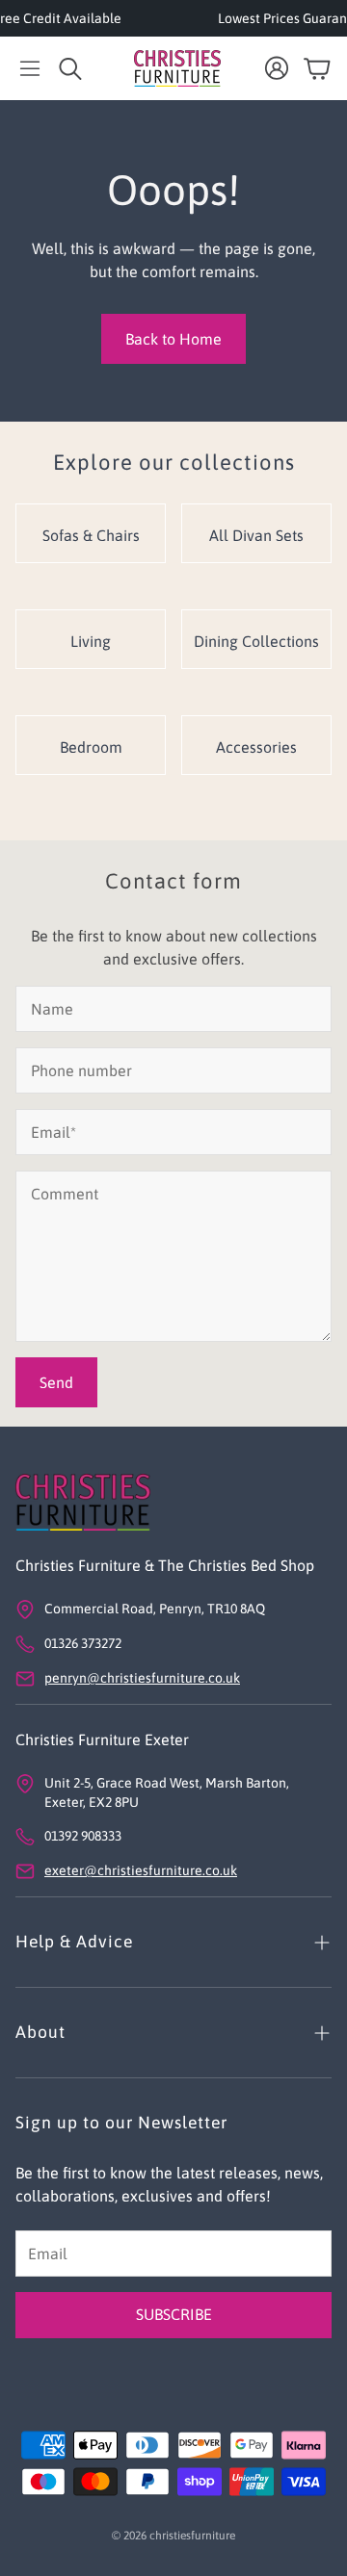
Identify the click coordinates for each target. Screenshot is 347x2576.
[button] (30, 68)
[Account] (277, 68)
